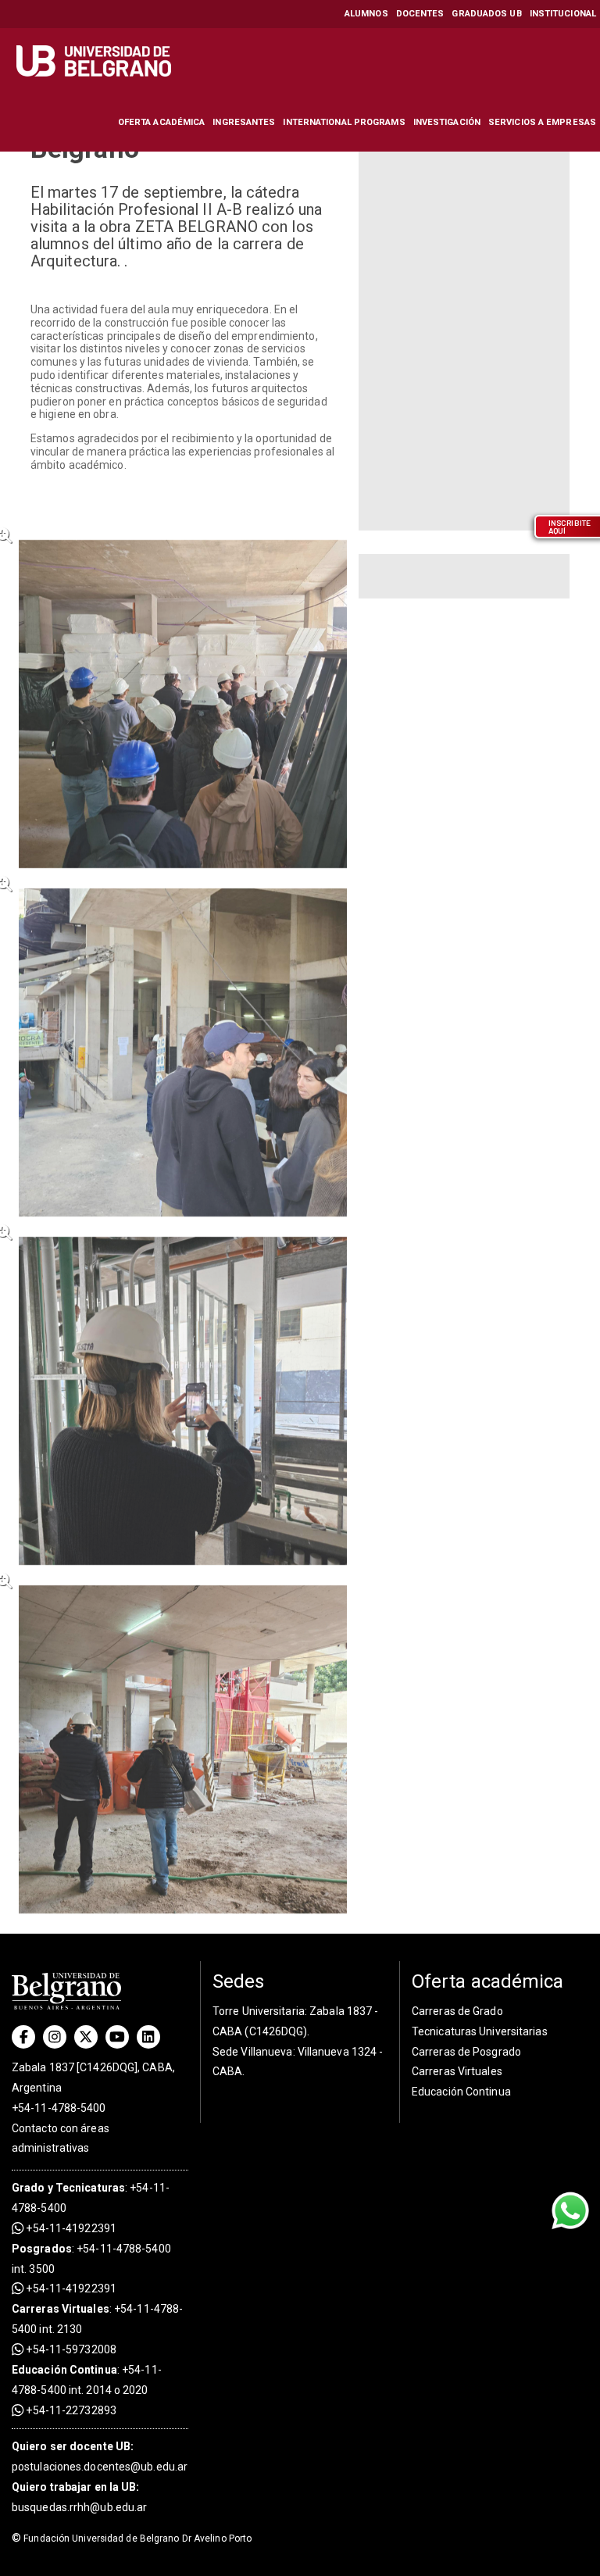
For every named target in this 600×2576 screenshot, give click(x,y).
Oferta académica (162, 122)
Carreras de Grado (457, 2011)
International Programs (344, 122)
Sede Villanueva (253, 2052)
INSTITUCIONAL (563, 14)
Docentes (420, 14)
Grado (29, 2188)
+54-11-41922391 (70, 2228)
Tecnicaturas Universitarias (480, 2031)
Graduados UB (486, 14)
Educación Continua (461, 2092)
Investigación (447, 122)
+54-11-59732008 (70, 2349)
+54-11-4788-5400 (59, 2108)
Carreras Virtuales (61, 2309)
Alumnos (366, 14)
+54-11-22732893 (70, 2410)
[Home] (96, 61)
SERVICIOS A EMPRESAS (542, 122)
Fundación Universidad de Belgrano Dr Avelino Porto (132, 2538)
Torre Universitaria (259, 2011)
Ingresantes (244, 122)
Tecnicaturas (90, 2188)
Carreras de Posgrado (466, 2052)
